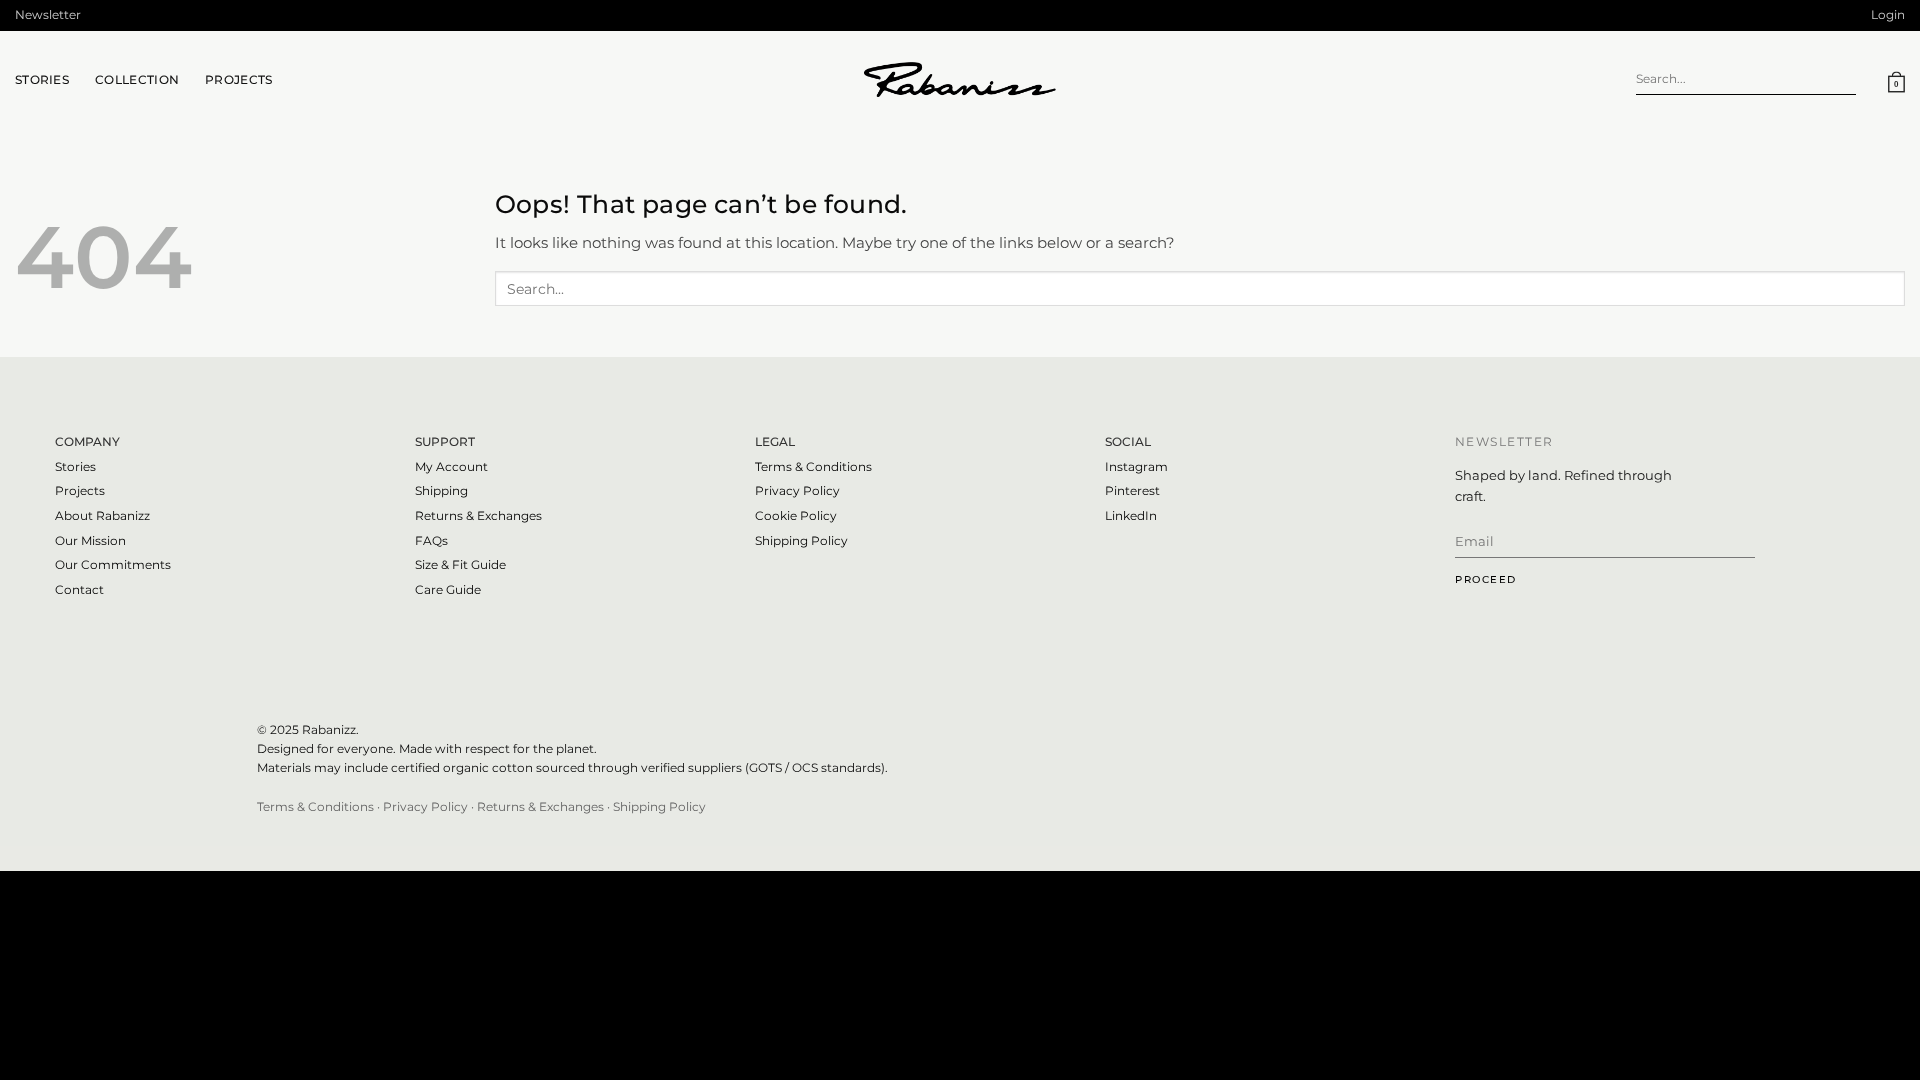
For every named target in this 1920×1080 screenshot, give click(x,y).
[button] (48, 15)
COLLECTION (137, 79)
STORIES (42, 79)
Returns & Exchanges (478, 515)
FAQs (431, 540)
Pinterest (1132, 490)
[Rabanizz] (960, 80)
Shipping (441, 490)
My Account (451, 466)
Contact (79, 589)
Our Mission (90, 540)
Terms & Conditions (813, 466)
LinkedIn (1131, 515)
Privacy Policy (797, 490)
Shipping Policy (801, 540)
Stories (75, 466)
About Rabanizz (102, 515)
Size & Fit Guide (460, 564)
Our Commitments (113, 564)
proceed (1486, 579)
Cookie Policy (796, 515)
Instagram (1136, 466)
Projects (238, 79)
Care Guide (448, 589)
